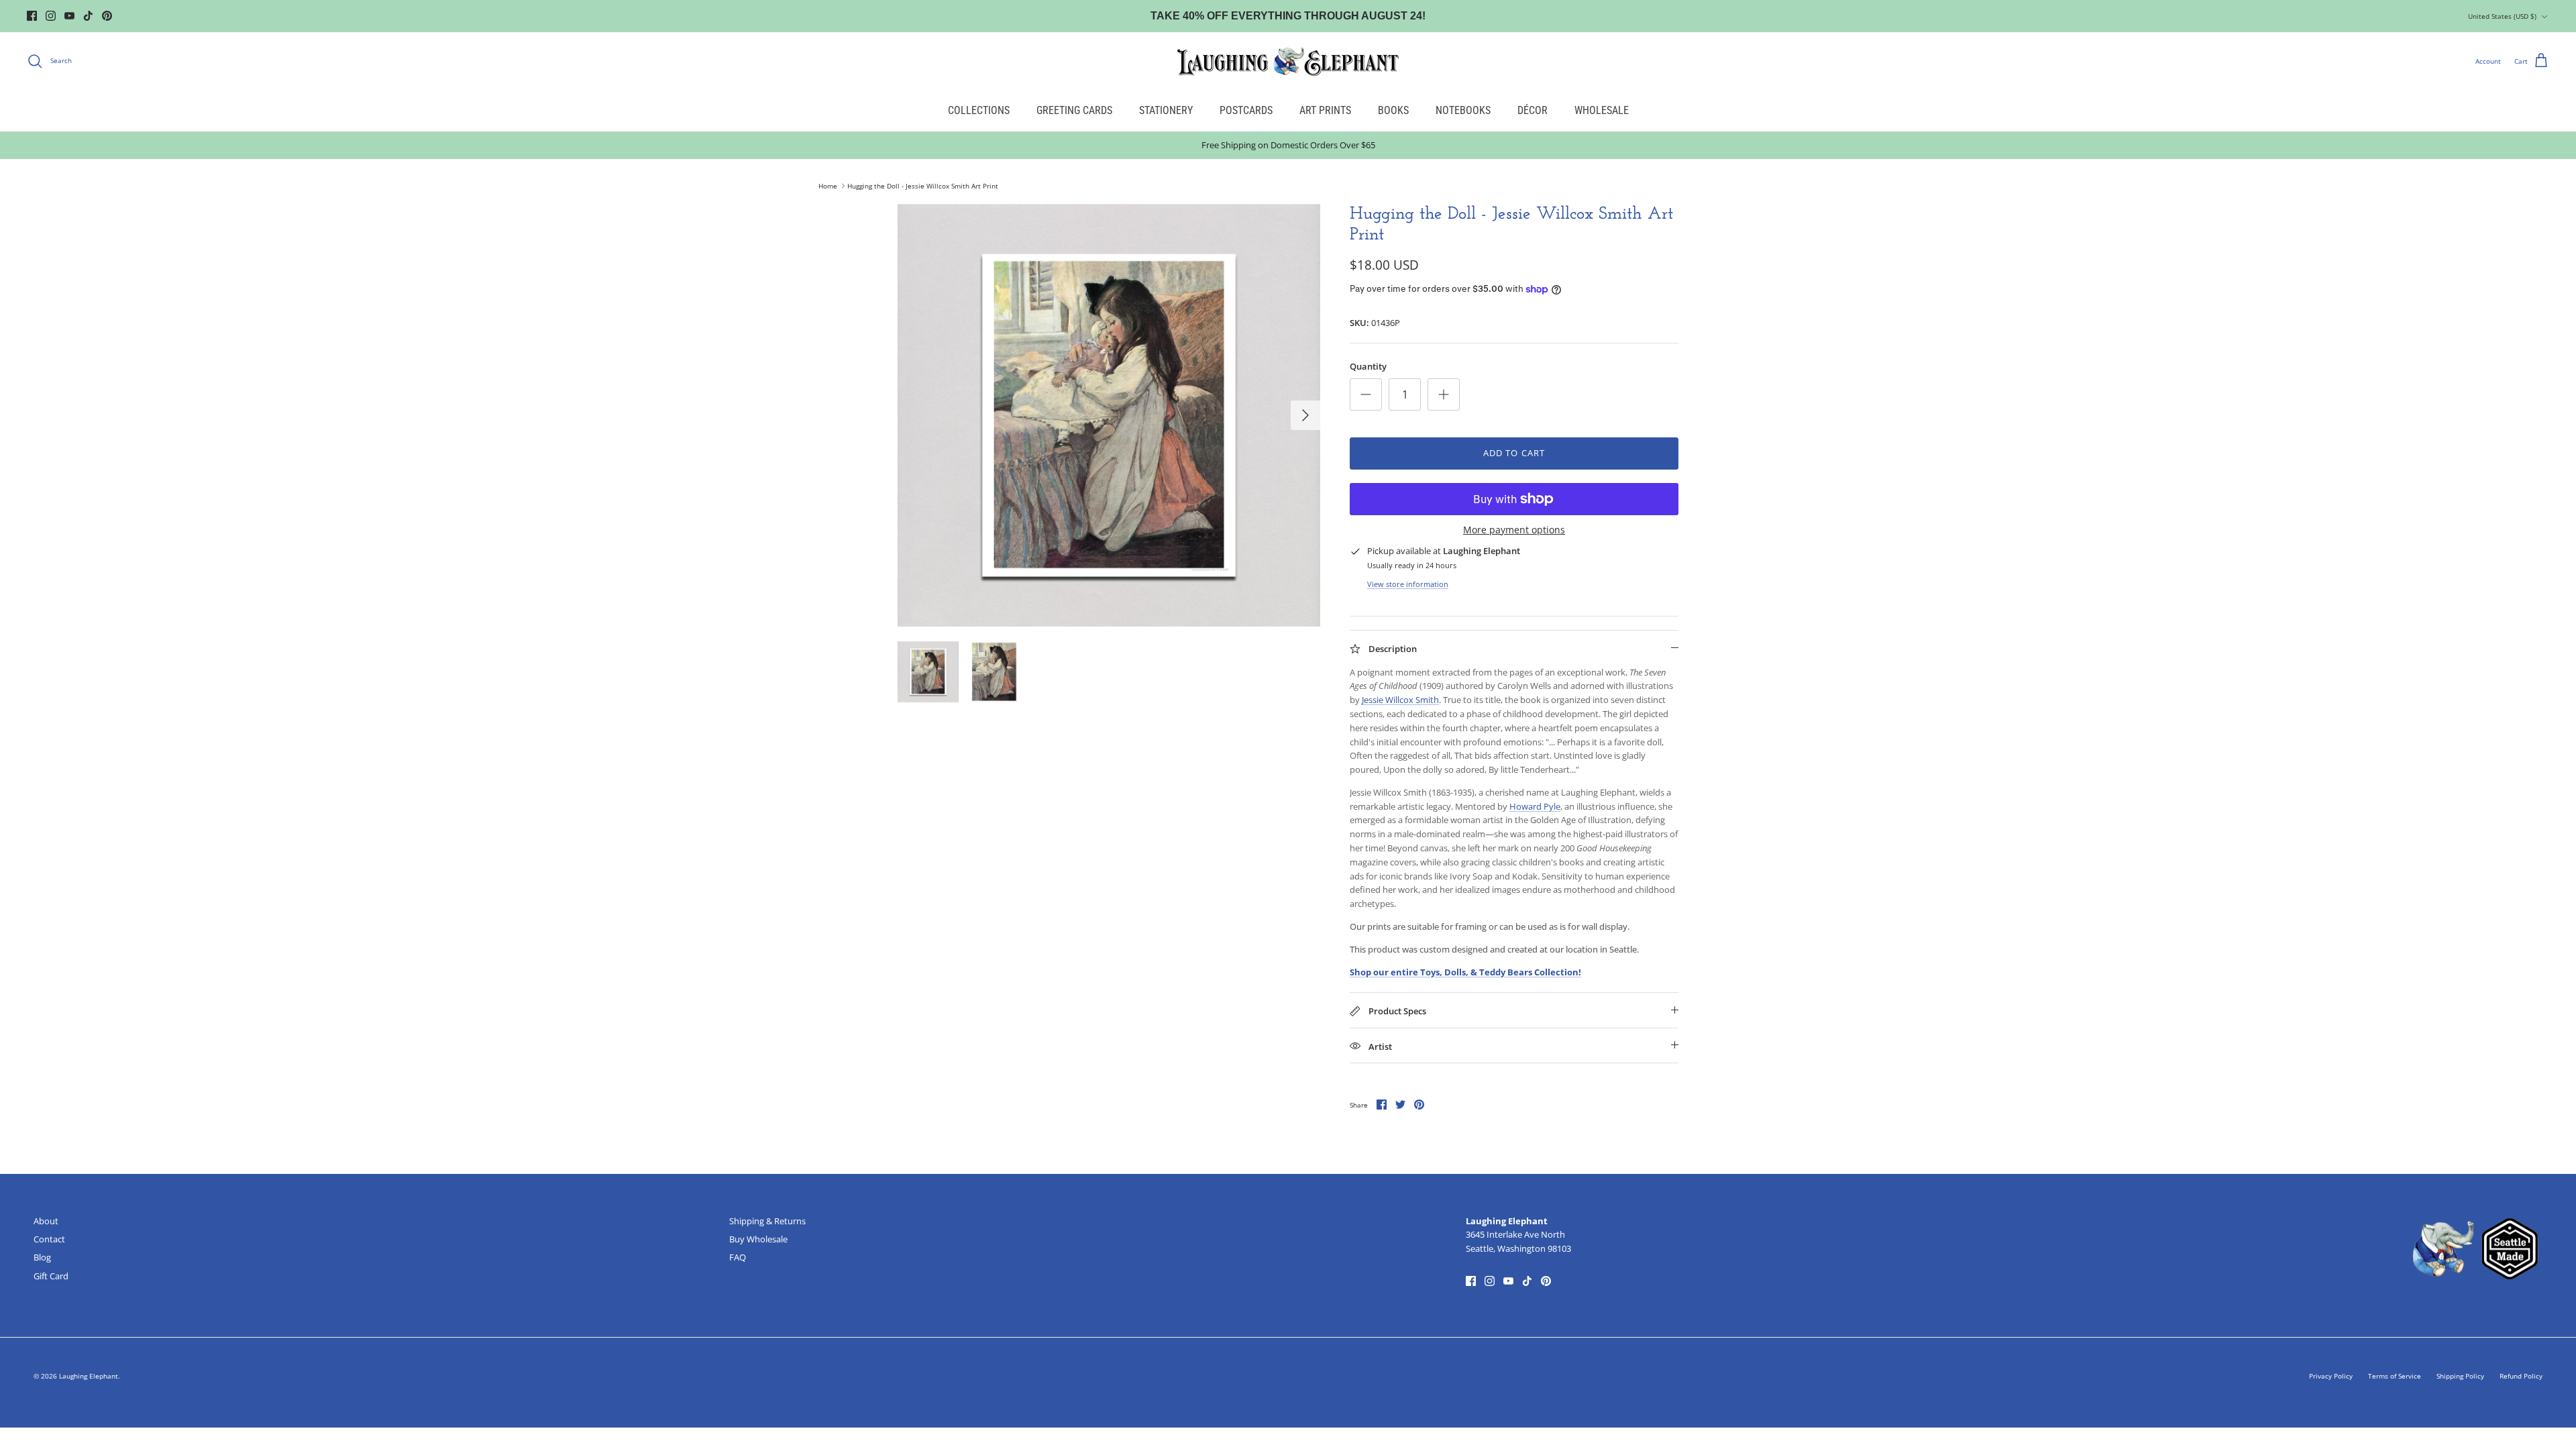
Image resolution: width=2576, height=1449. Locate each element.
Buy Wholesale (758, 1239)
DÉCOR (1533, 110)
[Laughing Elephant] (1288, 61)
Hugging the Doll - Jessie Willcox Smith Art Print (923, 186)
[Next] (1305, 415)
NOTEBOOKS (1463, 110)
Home (828, 186)
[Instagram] (51, 16)
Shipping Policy (2460, 1376)
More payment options (1514, 530)
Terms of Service (2395, 1376)
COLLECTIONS (979, 110)
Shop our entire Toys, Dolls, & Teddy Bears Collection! (1465, 972)
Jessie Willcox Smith (1400, 700)
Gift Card (51, 1276)
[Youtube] (69, 16)
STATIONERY (1166, 110)
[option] (1109, 415)
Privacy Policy (2331, 1376)
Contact (49, 1239)
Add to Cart (1514, 453)
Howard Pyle (1535, 806)
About (46, 1221)
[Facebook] (32, 16)
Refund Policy (2521, 1376)
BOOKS (1393, 110)
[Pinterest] (107, 16)
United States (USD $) (2502, 16)
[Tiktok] (88, 16)
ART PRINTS (1325, 110)
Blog (42, 1257)
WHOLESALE (1602, 110)
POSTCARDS (1246, 110)
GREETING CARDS (1074, 110)
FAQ (738, 1257)
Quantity (1368, 366)
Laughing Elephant (89, 1376)
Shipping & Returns (767, 1221)
